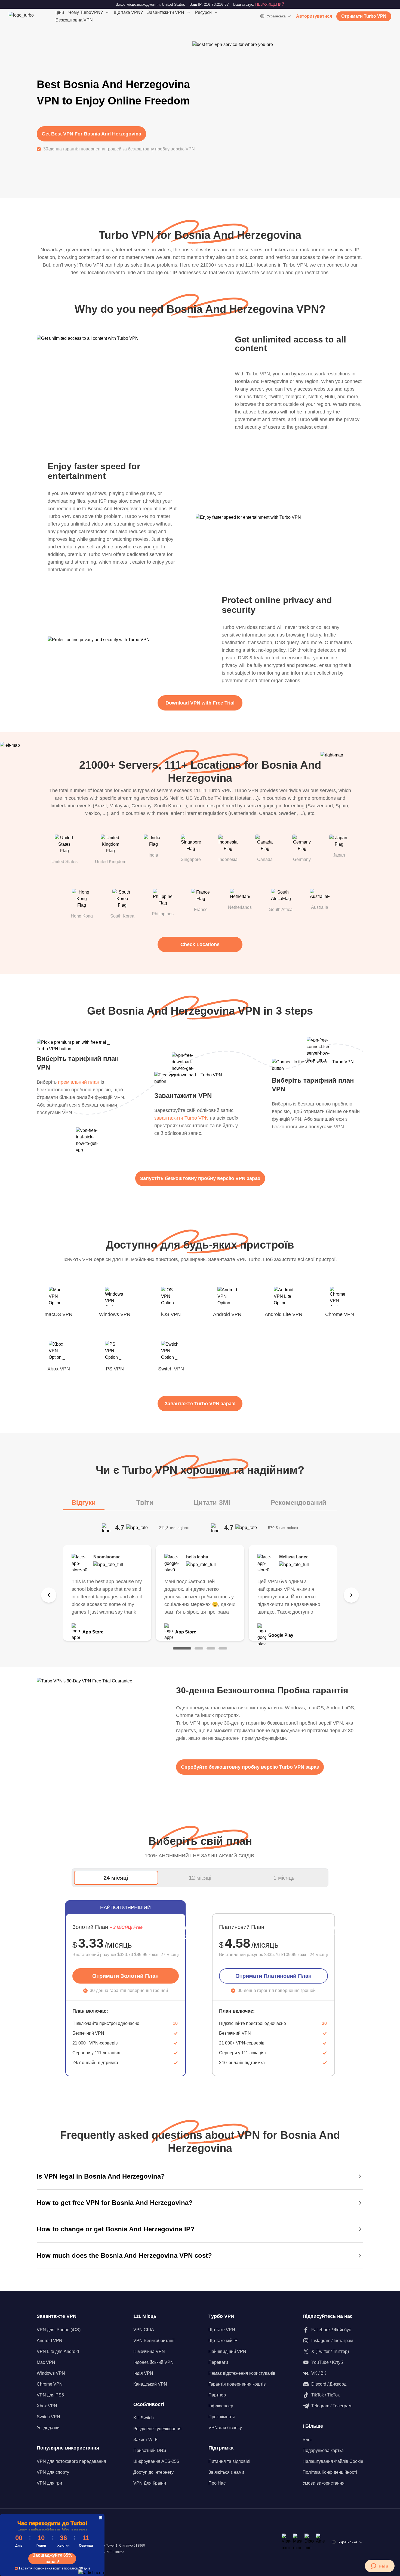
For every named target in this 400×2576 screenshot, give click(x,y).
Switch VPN (48, 2417)
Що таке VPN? (128, 12)
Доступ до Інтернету (153, 2472)
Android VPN (50, 2341)
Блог (307, 2440)
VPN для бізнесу (225, 2428)
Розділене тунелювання (157, 2429)
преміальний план (79, 1082)
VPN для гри (49, 2483)
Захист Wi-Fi (146, 2440)
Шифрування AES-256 (156, 2461)
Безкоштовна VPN (74, 20)
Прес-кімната (222, 2417)
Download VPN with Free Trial (200, 703)
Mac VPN (46, 2362)
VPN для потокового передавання (71, 2461)
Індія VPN (143, 2373)
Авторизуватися (314, 16)
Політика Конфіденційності (330, 2472)
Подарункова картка (323, 2450)
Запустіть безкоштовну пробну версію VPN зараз (200, 1178)
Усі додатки (48, 2428)
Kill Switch (144, 2418)
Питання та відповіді (229, 2461)
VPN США (144, 2330)
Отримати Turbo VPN (364, 16)
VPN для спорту (53, 2472)
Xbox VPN (47, 2406)
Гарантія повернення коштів (237, 2384)
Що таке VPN (222, 2330)
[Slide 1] (182, 1648)
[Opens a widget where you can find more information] (380, 2566)
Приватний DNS (150, 2450)
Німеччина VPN (149, 2351)
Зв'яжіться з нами (226, 2472)
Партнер (217, 2395)
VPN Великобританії (154, 2341)
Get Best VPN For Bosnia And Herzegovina (91, 134)
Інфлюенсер (221, 2406)
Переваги (218, 2362)
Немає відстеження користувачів (242, 2373)
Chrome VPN (50, 2384)
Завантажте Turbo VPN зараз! (200, 1404)
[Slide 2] (199, 1648)
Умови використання (324, 2483)
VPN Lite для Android (58, 2351)
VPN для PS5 (50, 2395)
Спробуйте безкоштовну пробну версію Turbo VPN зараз (250, 1767)
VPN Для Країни (150, 2483)
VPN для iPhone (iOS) (59, 2330)
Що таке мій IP (223, 2341)
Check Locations (200, 944)
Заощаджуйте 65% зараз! (52, 2559)
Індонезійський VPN (153, 2362)
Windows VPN (51, 2373)
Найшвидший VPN (227, 2351)
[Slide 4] (223, 1648)
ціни (60, 12)
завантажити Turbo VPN (181, 1118)
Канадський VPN (150, 2384)
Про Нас (217, 2483)
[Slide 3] (211, 1648)
